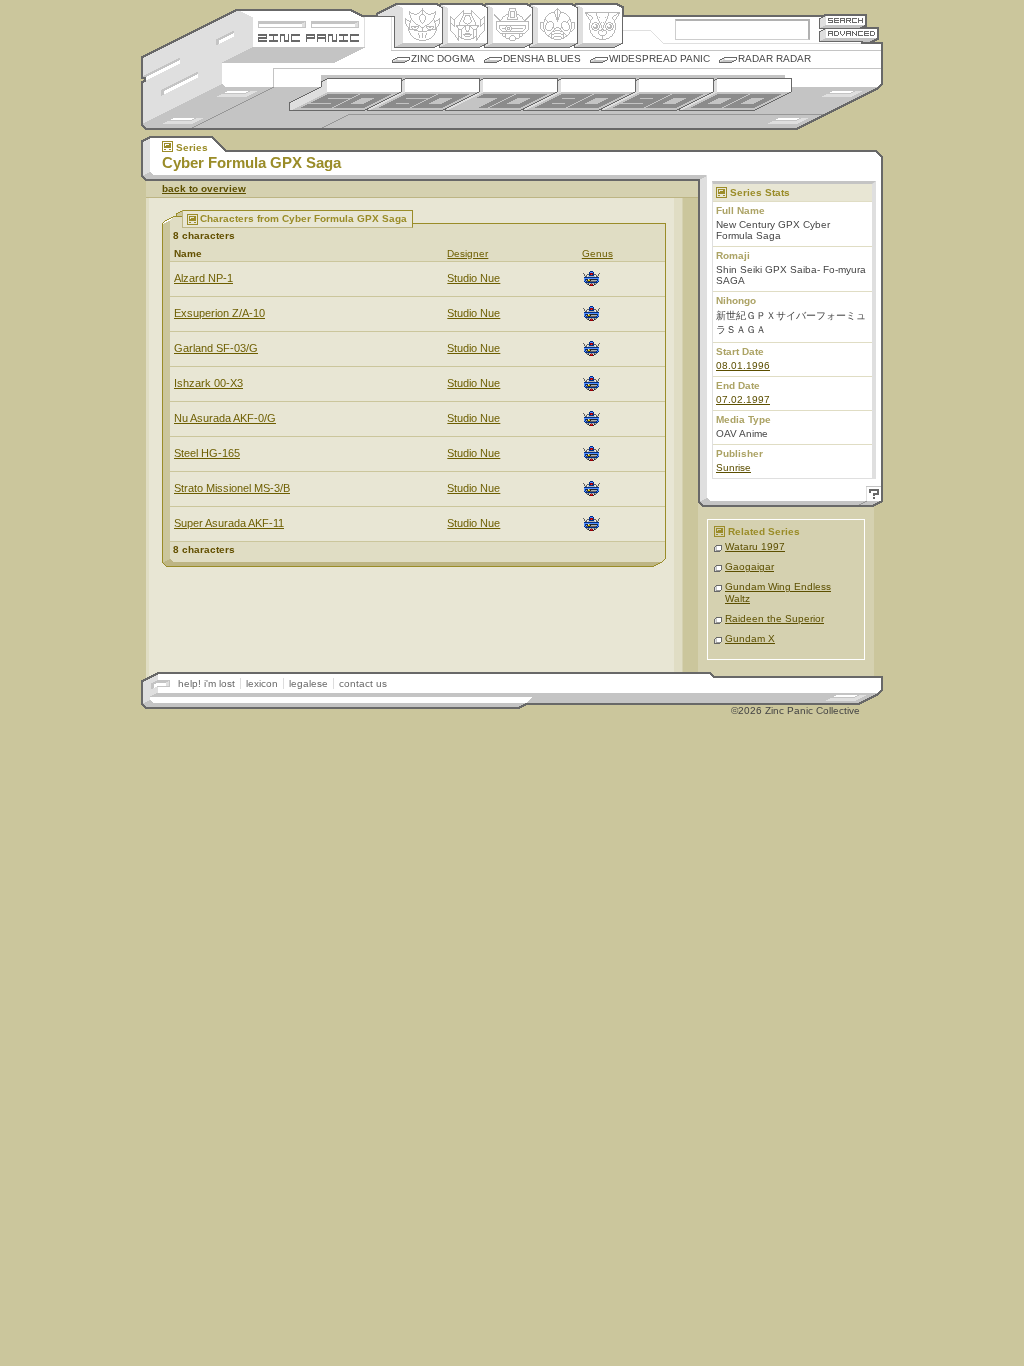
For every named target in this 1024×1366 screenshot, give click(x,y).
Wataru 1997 (755, 546)
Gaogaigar (749, 566)
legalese (308, 683)
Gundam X (750, 638)
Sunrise (733, 467)
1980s (579, 94)
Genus (597, 253)
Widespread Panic (659, 58)
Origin (418, 26)
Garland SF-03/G (216, 348)
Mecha (508, 26)
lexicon (262, 683)
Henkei (463, 26)
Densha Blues (542, 58)
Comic (598, 26)
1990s (657, 94)
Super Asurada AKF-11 (229, 523)
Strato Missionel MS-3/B (232, 488)
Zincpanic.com (308, 36)
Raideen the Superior (774, 618)
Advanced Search (849, 34)
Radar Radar (774, 58)
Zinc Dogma (443, 58)
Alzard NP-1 (203, 278)
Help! (871, 496)
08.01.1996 (743, 365)
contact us (363, 683)
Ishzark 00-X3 (208, 383)
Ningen (553, 26)
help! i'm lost (206, 683)
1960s (423, 94)
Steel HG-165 (207, 453)
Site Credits (308, 22)
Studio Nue (473, 278)
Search (843, 20)
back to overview (204, 188)
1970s (501, 94)
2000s (735, 94)
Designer (467, 253)
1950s (345, 94)
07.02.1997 (743, 399)
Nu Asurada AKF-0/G (225, 418)
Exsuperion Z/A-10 (219, 313)
